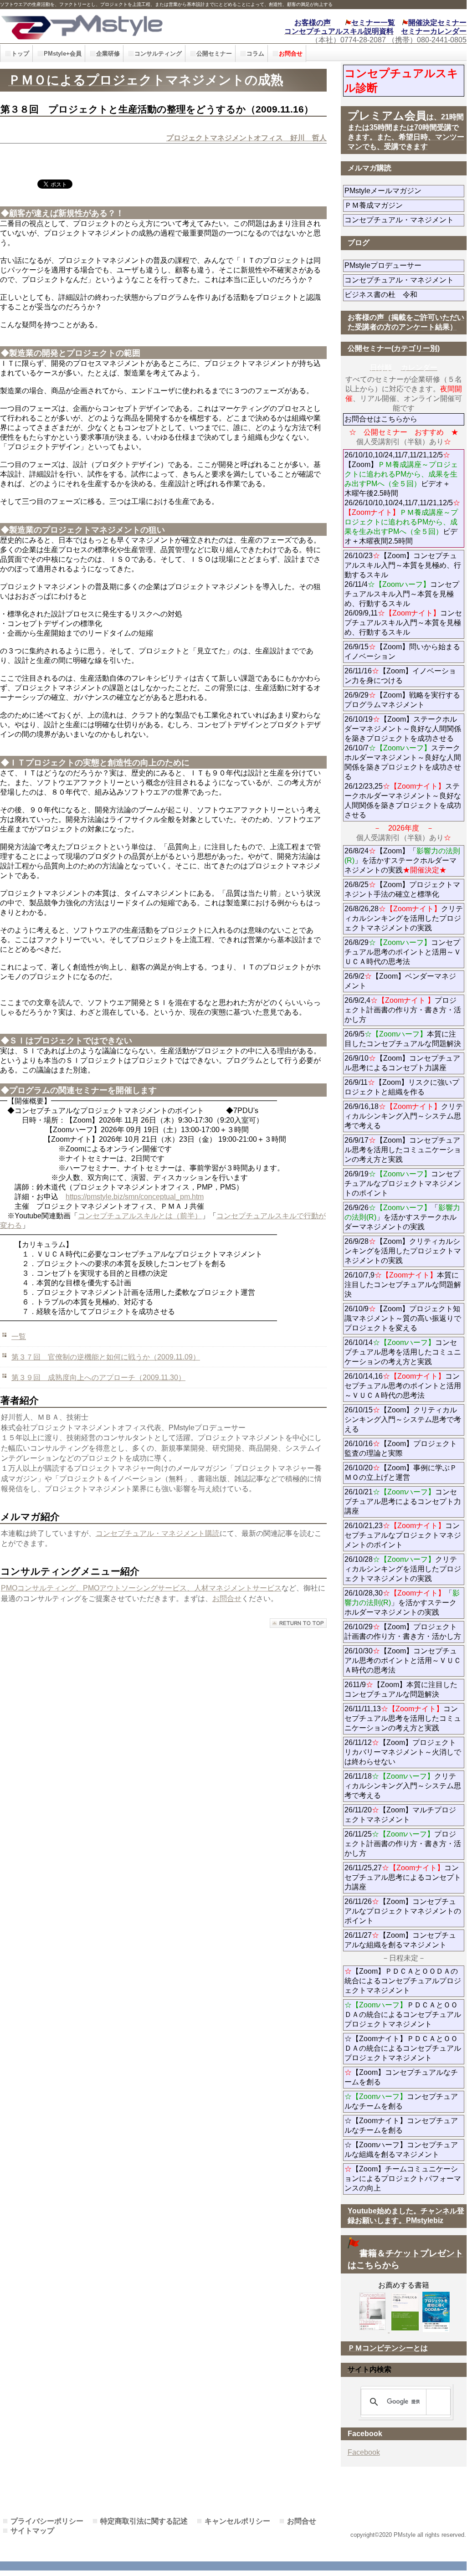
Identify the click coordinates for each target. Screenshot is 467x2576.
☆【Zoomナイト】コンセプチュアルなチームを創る (401, 2125)
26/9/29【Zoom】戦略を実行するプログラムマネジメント (402, 700)
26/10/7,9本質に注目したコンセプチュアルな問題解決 (403, 1285)
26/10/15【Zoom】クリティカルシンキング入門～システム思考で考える (403, 1419)
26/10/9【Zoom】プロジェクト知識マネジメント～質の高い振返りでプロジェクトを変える (403, 1318)
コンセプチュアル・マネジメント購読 (158, 1533)
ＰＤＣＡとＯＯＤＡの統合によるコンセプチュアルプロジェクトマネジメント (403, 2014)
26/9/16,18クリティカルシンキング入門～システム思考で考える (404, 1116)
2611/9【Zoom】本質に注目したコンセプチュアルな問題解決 (401, 1689)
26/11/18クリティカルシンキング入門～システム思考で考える (403, 1786)
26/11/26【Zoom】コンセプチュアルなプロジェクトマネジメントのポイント (403, 1911)
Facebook (364, 2452)
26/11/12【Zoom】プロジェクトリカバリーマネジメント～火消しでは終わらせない (403, 1752)
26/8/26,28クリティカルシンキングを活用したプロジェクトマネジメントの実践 (404, 918)
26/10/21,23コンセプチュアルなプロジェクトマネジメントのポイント (403, 1535)
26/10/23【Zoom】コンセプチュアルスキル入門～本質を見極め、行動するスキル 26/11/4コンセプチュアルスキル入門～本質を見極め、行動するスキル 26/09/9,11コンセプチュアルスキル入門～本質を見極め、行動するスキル (403, 594)
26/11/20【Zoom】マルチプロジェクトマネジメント (400, 1815)
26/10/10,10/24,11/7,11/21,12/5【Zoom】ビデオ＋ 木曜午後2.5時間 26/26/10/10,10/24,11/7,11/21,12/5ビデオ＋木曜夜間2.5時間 (402, 498)
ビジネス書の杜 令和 (395, 295)
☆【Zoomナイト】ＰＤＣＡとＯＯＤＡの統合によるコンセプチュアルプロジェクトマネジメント (403, 2048)
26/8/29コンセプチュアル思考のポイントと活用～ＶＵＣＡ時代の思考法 (403, 952)
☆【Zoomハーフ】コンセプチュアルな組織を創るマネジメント (401, 2150)
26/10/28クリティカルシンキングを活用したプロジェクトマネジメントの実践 (403, 1569)
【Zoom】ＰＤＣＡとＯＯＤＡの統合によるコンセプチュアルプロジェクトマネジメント (403, 1981)
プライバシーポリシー (47, 2521)
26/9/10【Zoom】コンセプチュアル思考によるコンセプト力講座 (402, 1063)
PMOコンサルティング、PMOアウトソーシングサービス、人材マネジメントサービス (141, 1588)
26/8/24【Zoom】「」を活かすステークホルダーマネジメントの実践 (402, 860)
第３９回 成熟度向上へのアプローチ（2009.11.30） (98, 1378)
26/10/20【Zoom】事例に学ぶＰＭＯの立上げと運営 (401, 1473)
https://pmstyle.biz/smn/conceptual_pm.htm (135, 1197)
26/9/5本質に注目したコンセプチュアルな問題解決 (403, 1039)
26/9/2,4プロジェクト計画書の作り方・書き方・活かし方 (403, 1010)
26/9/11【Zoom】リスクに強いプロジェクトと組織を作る (404, 1087)
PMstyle (105, 26)
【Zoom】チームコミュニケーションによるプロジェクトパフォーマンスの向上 (403, 2178)
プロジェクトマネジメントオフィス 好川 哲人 (246, 138)
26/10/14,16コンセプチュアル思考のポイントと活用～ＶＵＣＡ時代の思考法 (403, 1386)
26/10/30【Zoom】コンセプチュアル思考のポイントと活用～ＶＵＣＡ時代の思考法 (403, 1660)
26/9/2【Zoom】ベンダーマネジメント (400, 981)
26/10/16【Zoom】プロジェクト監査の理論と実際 (401, 1448)
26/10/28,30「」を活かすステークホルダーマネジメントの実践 (402, 1603)
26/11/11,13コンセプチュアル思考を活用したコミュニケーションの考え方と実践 (403, 1718)
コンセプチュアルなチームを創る (401, 2101)
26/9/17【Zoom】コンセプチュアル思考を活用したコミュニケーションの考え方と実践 (403, 1150)
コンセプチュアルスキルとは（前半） (140, 1216)
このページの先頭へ (298, 1623)
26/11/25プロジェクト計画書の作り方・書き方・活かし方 (403, 1844)
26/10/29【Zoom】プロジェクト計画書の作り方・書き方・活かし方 (403, 1632)
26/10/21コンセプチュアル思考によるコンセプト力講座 (403, 1501)
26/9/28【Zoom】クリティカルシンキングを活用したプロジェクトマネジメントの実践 (403, 1251)
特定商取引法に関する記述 (144, 2521)
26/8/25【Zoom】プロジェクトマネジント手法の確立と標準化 (402, 889)
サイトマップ (32, 2531)
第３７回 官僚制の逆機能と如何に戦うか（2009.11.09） (106, 1357)
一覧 (19, 1337)
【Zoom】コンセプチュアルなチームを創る (401, 2077)
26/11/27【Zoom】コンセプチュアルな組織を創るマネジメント (400, 1940)
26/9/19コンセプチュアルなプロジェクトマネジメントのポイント (403, 1183)
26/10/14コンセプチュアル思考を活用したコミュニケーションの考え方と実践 (403, 1352)
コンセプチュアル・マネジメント (404, 220)
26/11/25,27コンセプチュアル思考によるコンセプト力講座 (403, 1877)
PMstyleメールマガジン (404, 191)
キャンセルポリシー (237, 2521)
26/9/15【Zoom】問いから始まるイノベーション (402, 652)
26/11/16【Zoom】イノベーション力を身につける (400, 676)
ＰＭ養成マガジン (404, 205)
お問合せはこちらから (381, 419)
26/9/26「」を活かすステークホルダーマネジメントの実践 (402, 1217)
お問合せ (227, 1598)
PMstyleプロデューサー (404, 265)
